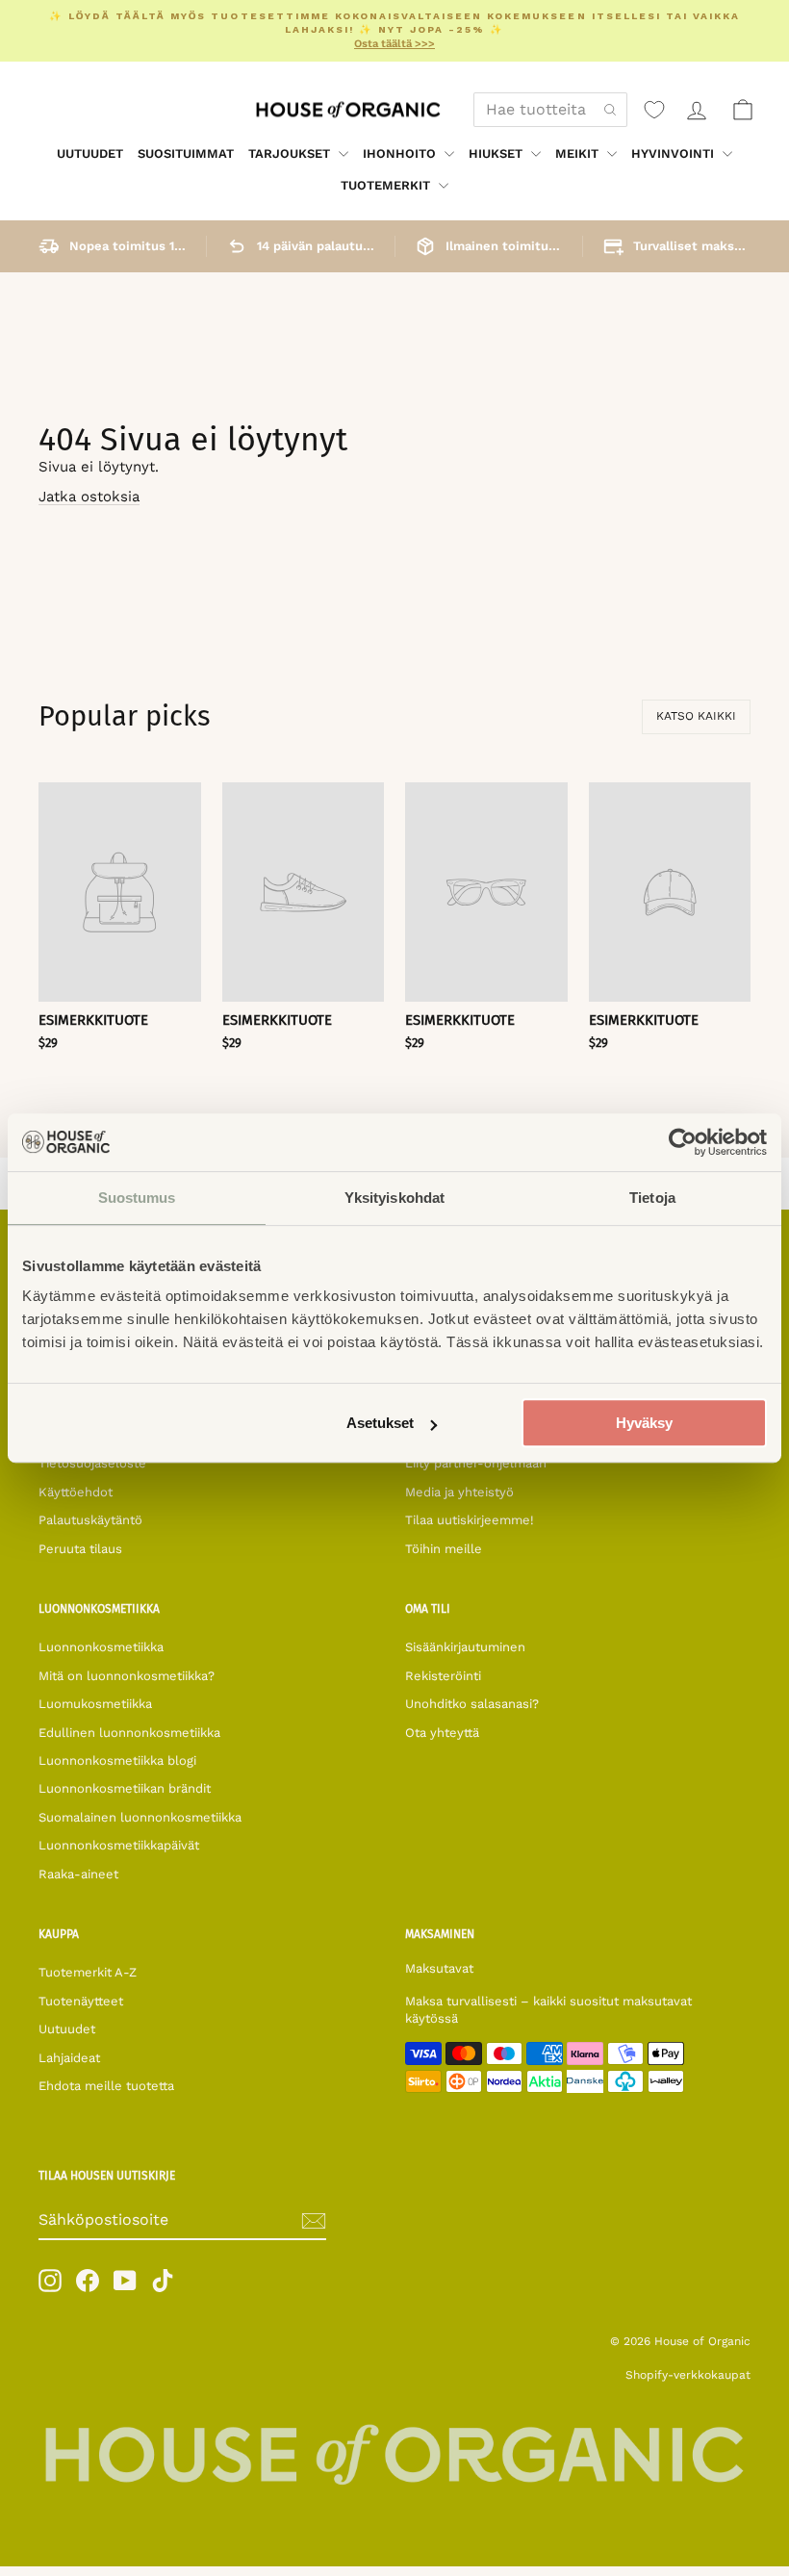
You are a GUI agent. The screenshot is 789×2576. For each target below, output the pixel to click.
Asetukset (380, 1423)
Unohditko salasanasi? (472, 1704)
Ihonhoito (401, 153)
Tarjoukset (291, 153)
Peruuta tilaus (80, 1549)
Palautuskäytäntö (90, 1520)
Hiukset (497, 153)
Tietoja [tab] (652, 1198)
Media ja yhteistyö (459, 1492)
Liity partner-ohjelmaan (476, 1463)
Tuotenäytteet (81, 2001)
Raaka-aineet (78, 1874)
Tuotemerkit (387, 185)
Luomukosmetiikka (95, 1704)
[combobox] (550, 110)
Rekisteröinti (443, 1676)
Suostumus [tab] (137, 1198)
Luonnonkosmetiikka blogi (117, 1760)
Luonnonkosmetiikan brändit (125, 1788)
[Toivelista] (654, 110)
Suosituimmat (186, 153)
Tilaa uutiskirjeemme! (470, 1520)
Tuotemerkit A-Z (88, 1972)
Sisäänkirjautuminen (465, 1647)
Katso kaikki (696, 716)
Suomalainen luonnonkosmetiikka (140, 1817)
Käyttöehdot (76, 1492)
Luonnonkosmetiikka (101, 1647)
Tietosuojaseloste (92, 1463)
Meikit (579, 153)
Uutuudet (90, 153)
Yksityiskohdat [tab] (394, 1198)
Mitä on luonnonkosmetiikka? (127, 1676)
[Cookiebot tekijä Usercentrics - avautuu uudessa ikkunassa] (683, 1142)
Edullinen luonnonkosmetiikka (129, 1733)
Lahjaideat (69, 2058)
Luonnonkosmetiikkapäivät (119, 1845)
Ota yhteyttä (442, 1733)
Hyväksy (644, 1423)
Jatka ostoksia (89, 497)
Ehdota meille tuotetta (106, 2086)
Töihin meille (444, 1549)
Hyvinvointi (674, 153)
